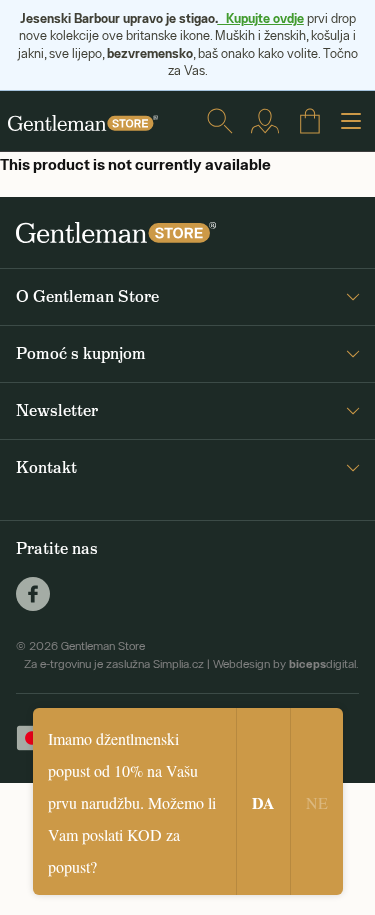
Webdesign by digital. (286, 664)
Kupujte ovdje (261, 18)
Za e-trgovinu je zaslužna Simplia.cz (114, 664)
